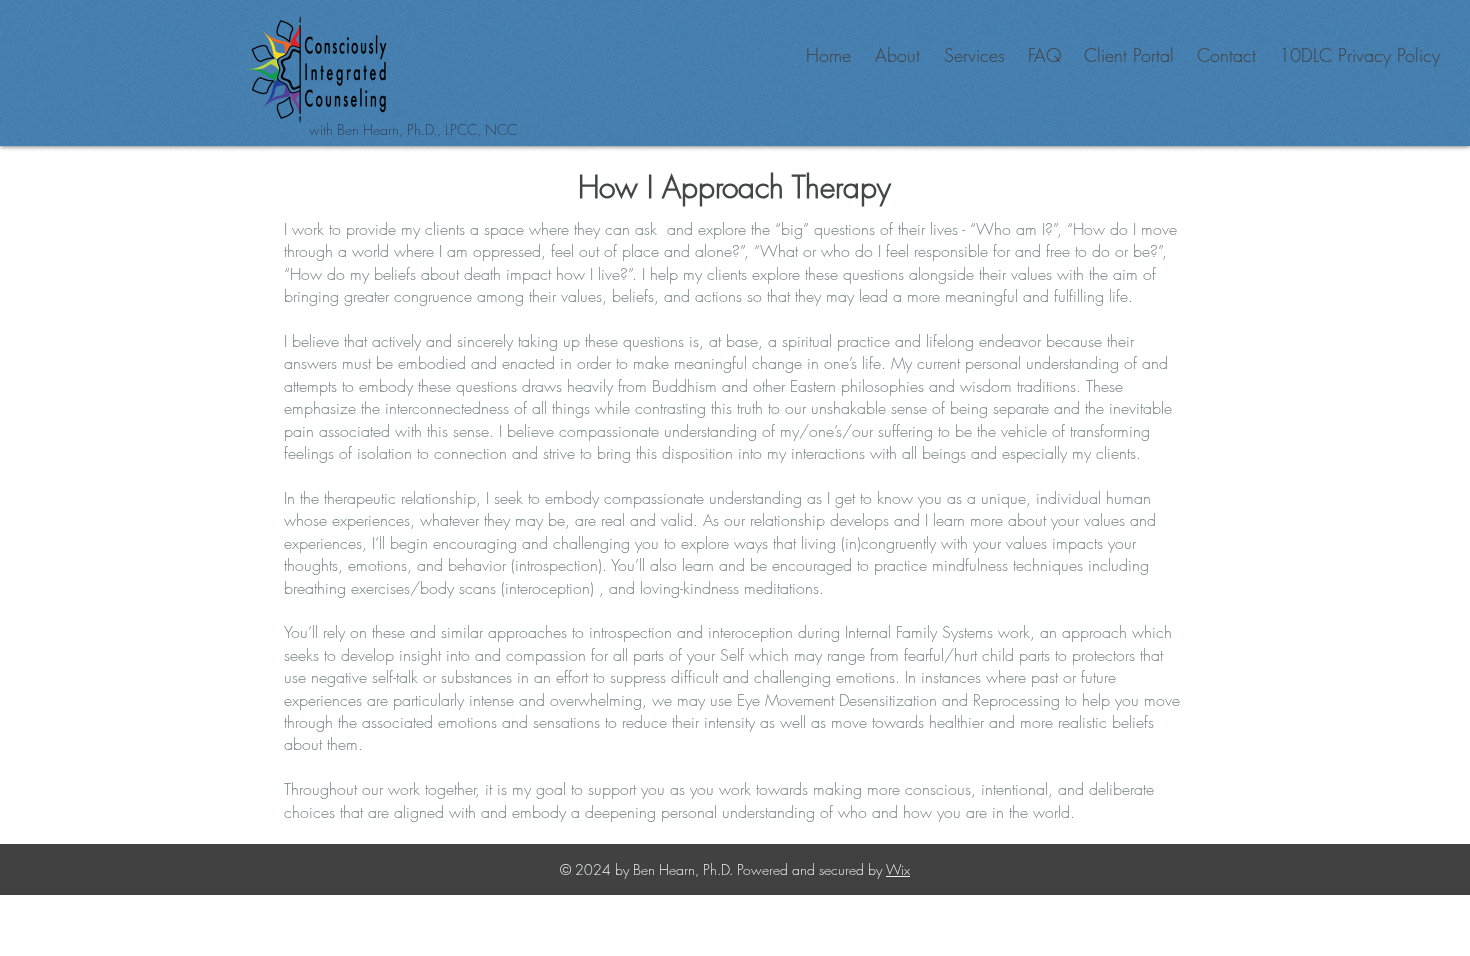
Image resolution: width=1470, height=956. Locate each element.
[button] (895, 55)
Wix (898, 869)
